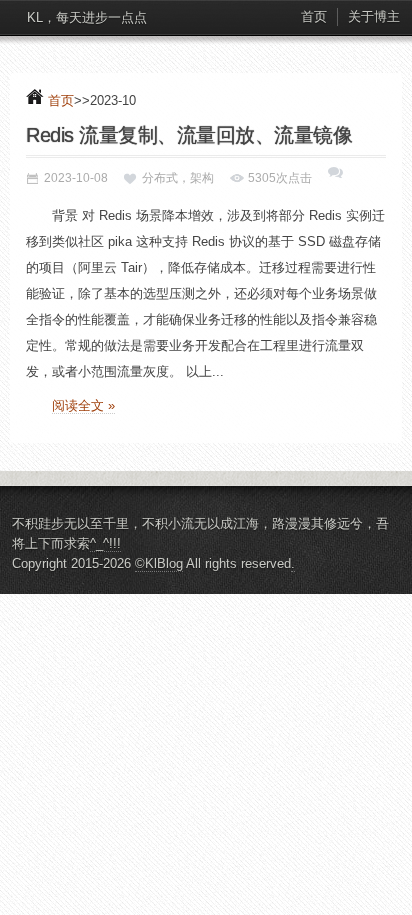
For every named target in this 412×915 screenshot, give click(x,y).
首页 (314, 16)
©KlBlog (159, 563)
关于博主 (374, 16)
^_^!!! (105, 543)
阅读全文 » (83, 405)
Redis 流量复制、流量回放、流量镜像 (189, 135)
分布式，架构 (178, 178)
